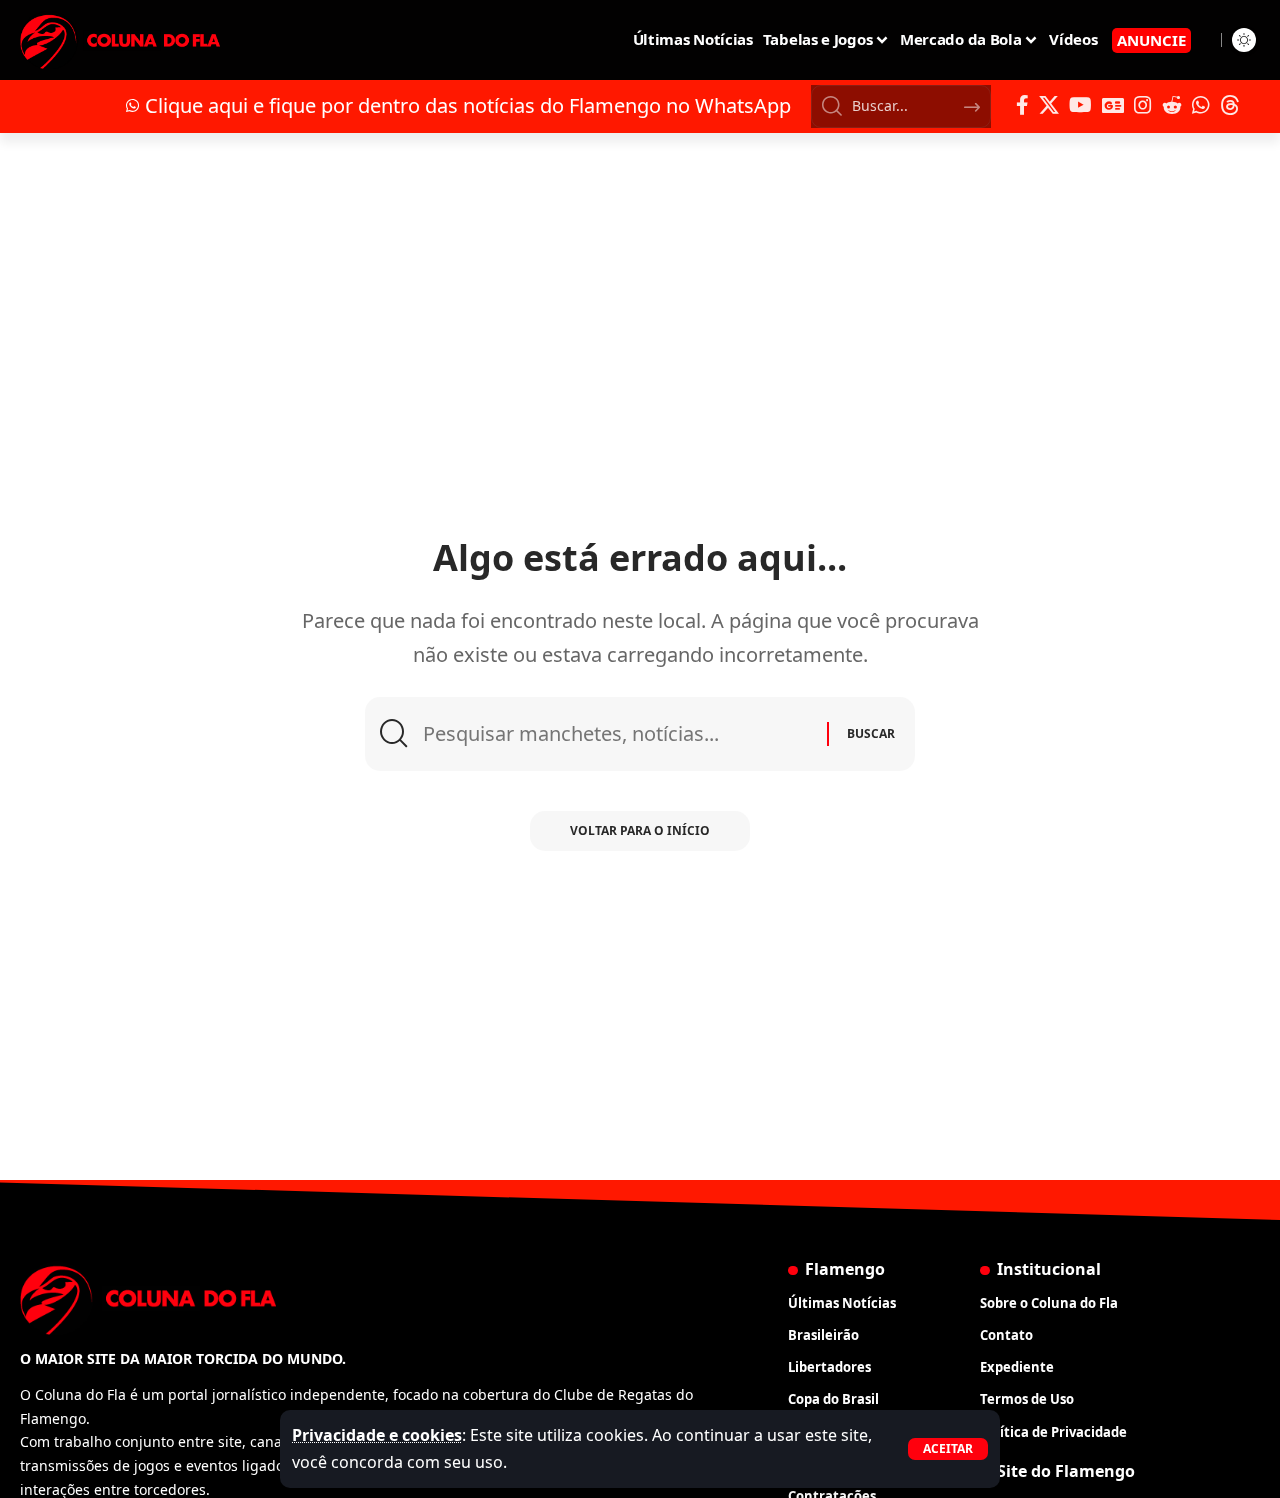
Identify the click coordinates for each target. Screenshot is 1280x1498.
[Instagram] (1143, 105)
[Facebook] (1022, 105)
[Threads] (1230, 105)
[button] (948, 1449)
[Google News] (1113, 105)
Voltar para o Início (640, 830)
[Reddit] (1172, 105)
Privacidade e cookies (377, 1435)
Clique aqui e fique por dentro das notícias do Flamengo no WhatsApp (468, 105)
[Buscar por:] (617, 734)
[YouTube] (1080, 105)
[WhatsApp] (1201, 105)
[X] (1049, 105)
